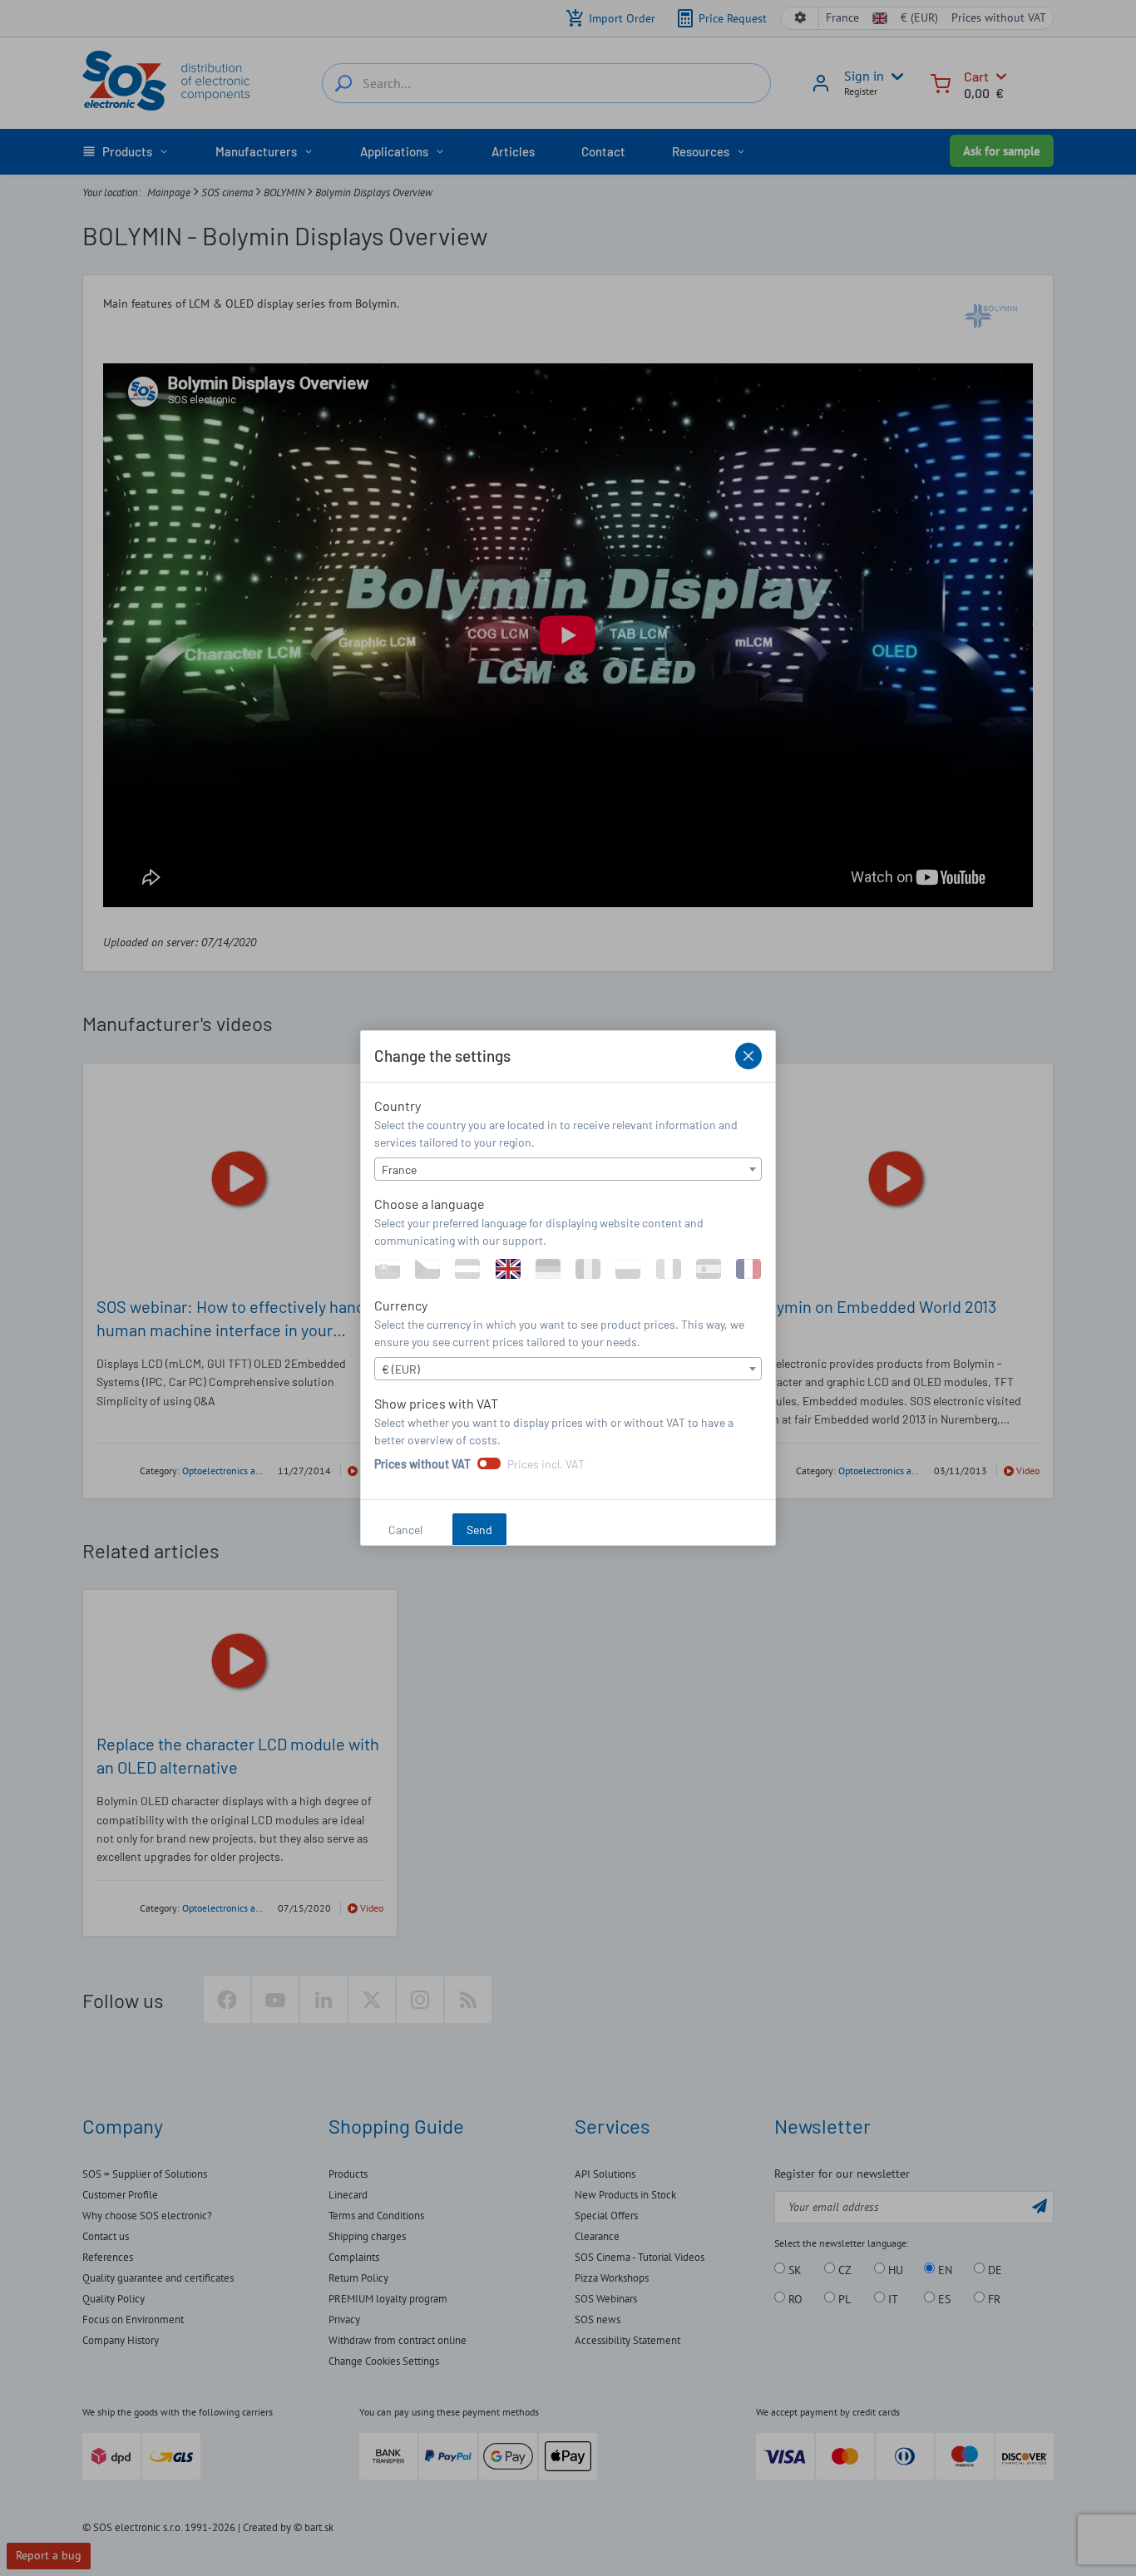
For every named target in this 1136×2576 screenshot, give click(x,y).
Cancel (405, 1530)
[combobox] (568, 1169)
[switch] (489, 1463)
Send (479, 1530)
